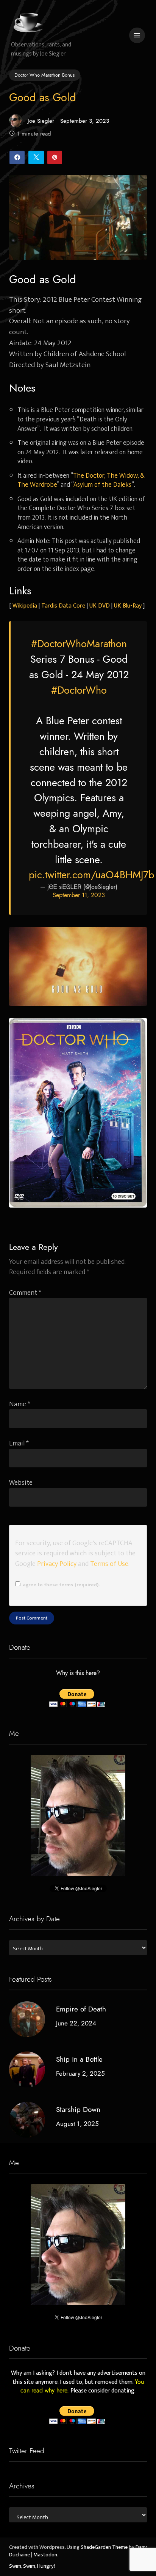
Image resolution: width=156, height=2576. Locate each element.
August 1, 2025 (77, 2124)
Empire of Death (81, 2009)
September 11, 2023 (79, 895)
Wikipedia (25, 606)
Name (20, 1404)
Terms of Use (109, 1564)
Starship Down (78, 2109)
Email (19, 1443)
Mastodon (45, 2555)
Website (21, 1483)
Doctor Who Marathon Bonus (44, 75)
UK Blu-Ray (128, 606)
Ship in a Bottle (79, 2059)
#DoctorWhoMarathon (79, 644)
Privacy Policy (57, 1564)
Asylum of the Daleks (102, 485)
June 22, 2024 (76, 2023)
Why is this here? (78, 1673)
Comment (25, 1293)
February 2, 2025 (80, 2073)
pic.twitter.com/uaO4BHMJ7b (91, 875)
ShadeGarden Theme (104, 2547)
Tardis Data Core (63, 606)
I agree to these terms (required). (60, 1585)
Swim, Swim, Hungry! (32, 2566)
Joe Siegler (41, 121)
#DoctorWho (79, 690)
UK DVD (100, 606)
